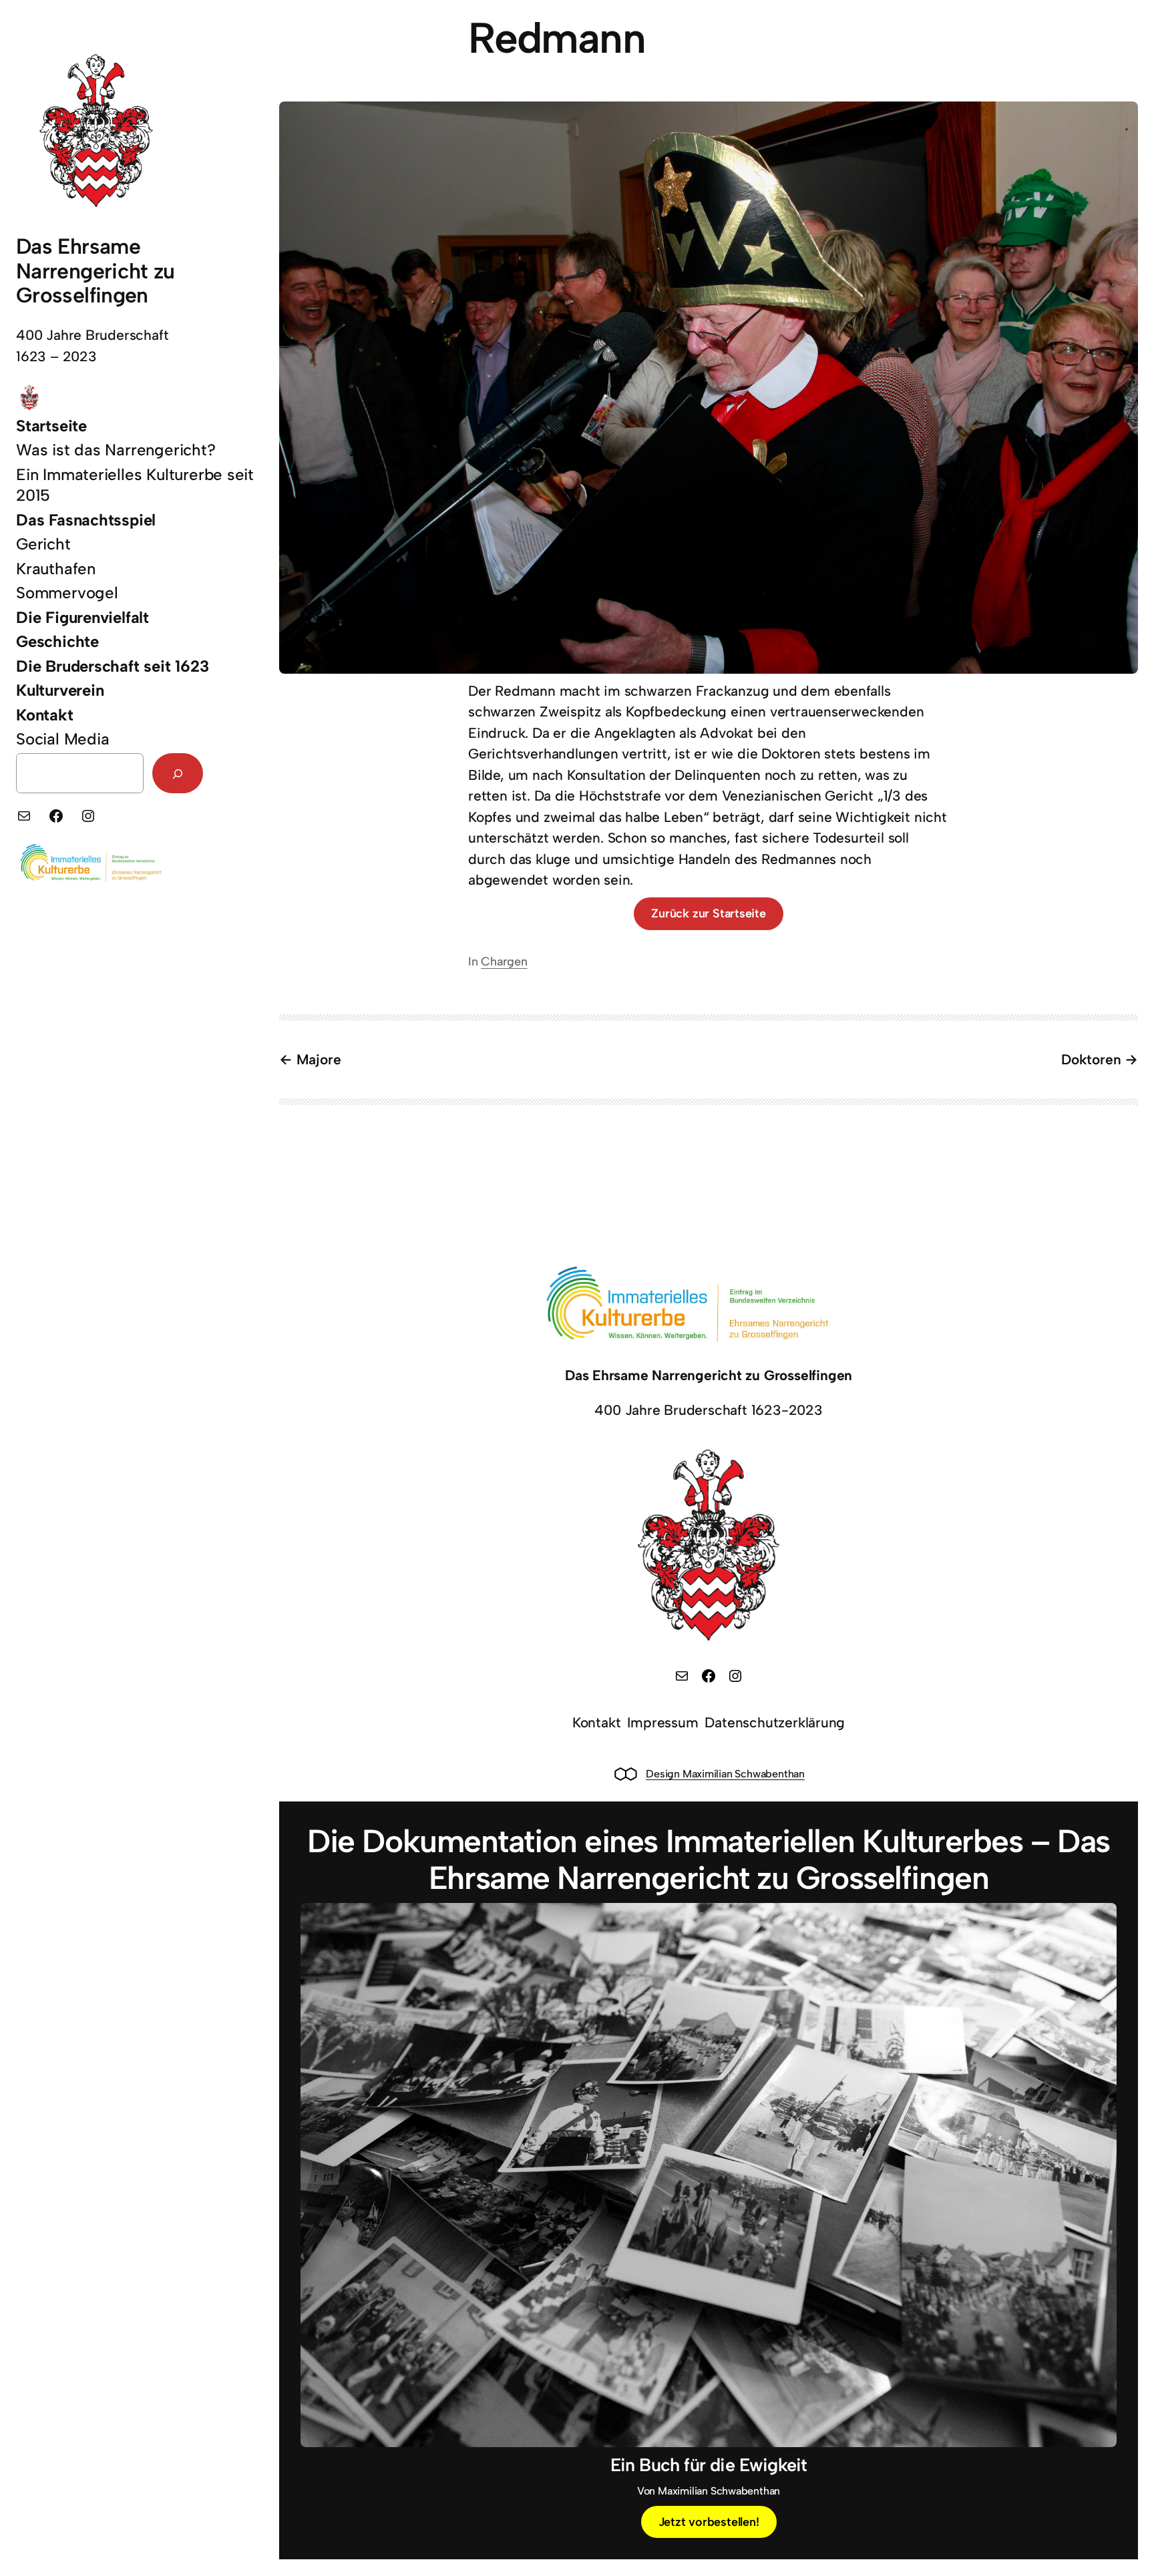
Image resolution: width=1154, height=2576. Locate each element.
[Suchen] (178, 774)
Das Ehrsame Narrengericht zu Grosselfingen (95, 271)
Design (663, 1774)
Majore (319, 1059)
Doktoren (1091, 1059)
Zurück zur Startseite (709, 913)
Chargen (504, 961)
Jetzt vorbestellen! (709, 2522)
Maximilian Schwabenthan (742, 1774)
